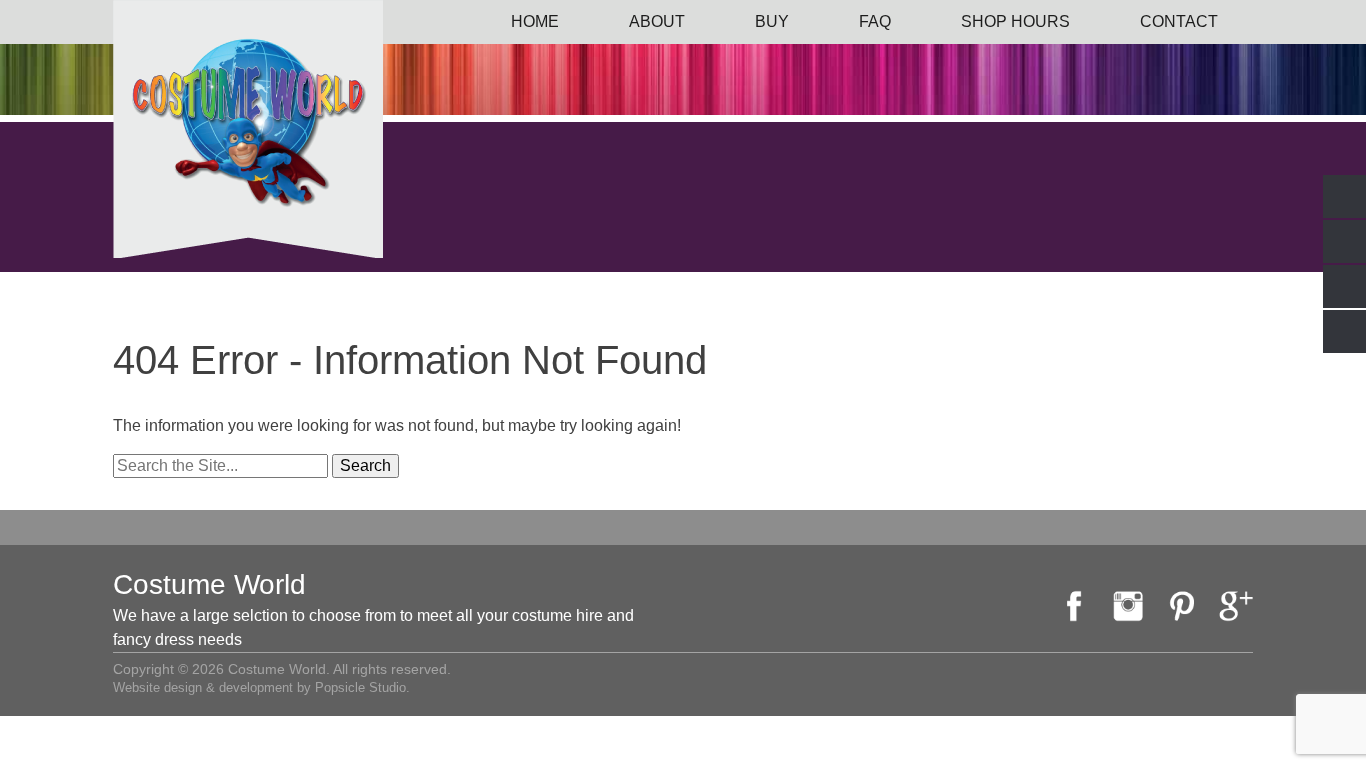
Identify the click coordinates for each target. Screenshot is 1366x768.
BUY (772, 21)
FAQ (875, 21)
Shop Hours (1015, 21)
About (657, 21)
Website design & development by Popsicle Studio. (261, 687)
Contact (1179, 21)
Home (535, 21)
